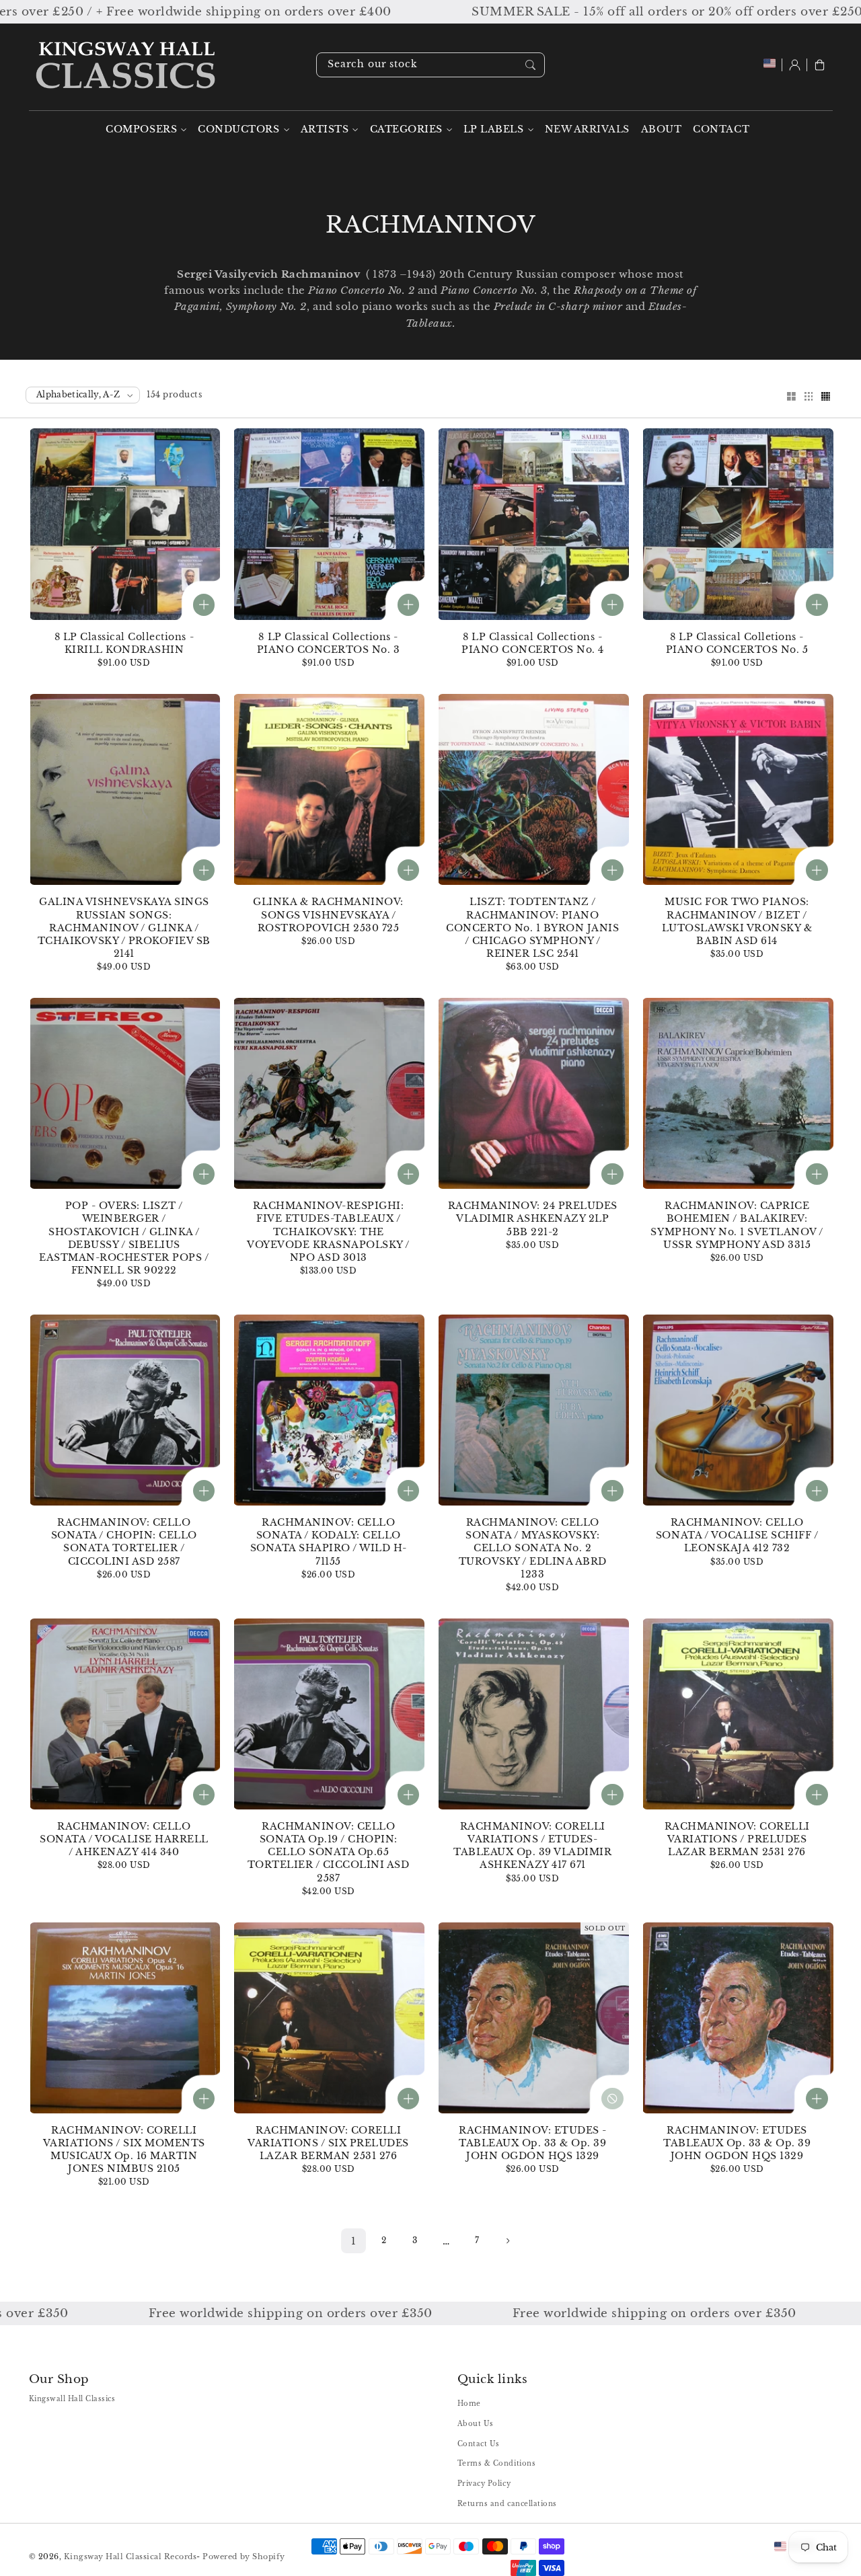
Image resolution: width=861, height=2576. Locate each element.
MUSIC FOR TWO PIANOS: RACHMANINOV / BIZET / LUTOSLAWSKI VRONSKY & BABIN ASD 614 (737, 921)
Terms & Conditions (496, 2463)
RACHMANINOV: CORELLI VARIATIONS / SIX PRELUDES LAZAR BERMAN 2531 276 (328, 2143)
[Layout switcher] (791, 397)
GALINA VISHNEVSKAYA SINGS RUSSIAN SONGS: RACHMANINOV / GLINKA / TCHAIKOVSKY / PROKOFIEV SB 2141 (124, 928)
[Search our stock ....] (530, 65)
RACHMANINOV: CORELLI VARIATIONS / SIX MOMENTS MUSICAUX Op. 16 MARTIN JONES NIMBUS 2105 (124, 2150)
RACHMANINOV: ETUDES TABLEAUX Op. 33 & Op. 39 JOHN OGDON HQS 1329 (737, 2143)
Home (469, 2404)
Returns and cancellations (507, 2504)
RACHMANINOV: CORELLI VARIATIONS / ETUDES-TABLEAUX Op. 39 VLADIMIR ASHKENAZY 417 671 (532, 1846)
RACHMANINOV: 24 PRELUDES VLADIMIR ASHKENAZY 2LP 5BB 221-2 (533, 1219)
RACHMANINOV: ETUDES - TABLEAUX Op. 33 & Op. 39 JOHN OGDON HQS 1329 (533, 2143)
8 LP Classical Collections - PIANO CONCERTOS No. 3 (329, 643)
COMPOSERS (141, 129)
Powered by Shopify (244, 2557)
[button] (820, 65)
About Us (476, 2424)
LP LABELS (494, 129)
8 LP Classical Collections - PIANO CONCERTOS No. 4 (533, 643)
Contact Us (479, 2444)
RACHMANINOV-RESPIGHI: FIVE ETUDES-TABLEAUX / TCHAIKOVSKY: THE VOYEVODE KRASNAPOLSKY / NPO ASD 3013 (328, 1232)
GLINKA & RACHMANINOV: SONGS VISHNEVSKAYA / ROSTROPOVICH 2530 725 (328, 915)
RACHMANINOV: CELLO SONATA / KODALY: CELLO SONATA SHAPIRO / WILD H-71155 (329, 1542)
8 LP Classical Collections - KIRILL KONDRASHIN (124, 643)
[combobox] (430, 65)
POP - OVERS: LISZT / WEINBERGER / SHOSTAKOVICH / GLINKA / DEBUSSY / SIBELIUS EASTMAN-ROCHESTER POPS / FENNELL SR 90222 (124, 1238)
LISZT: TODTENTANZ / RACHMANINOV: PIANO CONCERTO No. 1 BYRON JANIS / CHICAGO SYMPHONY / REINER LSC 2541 (532, 928)
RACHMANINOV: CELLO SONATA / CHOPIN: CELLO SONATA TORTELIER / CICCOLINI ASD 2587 (124, 1542)
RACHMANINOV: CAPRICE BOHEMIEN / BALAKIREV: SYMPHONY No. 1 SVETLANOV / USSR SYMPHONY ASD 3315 (737, 1225)
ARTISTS (325, 129)
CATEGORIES (406, 129)
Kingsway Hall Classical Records (130, 2557)
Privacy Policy (484, 2484)
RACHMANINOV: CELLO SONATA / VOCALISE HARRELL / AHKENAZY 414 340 (124, 1839)
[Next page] (508, 2241)
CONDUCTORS (238, 129)
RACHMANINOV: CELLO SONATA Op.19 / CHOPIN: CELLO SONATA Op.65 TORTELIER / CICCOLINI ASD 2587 (329, 1852)
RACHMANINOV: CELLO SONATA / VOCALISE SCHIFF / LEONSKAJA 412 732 (737, 1535)
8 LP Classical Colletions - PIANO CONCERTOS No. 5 (737, 643)
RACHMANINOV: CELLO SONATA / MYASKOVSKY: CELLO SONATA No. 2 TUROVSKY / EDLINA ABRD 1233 (533, 1548)
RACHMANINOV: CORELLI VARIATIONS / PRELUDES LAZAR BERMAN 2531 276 (737, 1839)
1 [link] (354, 2241)
